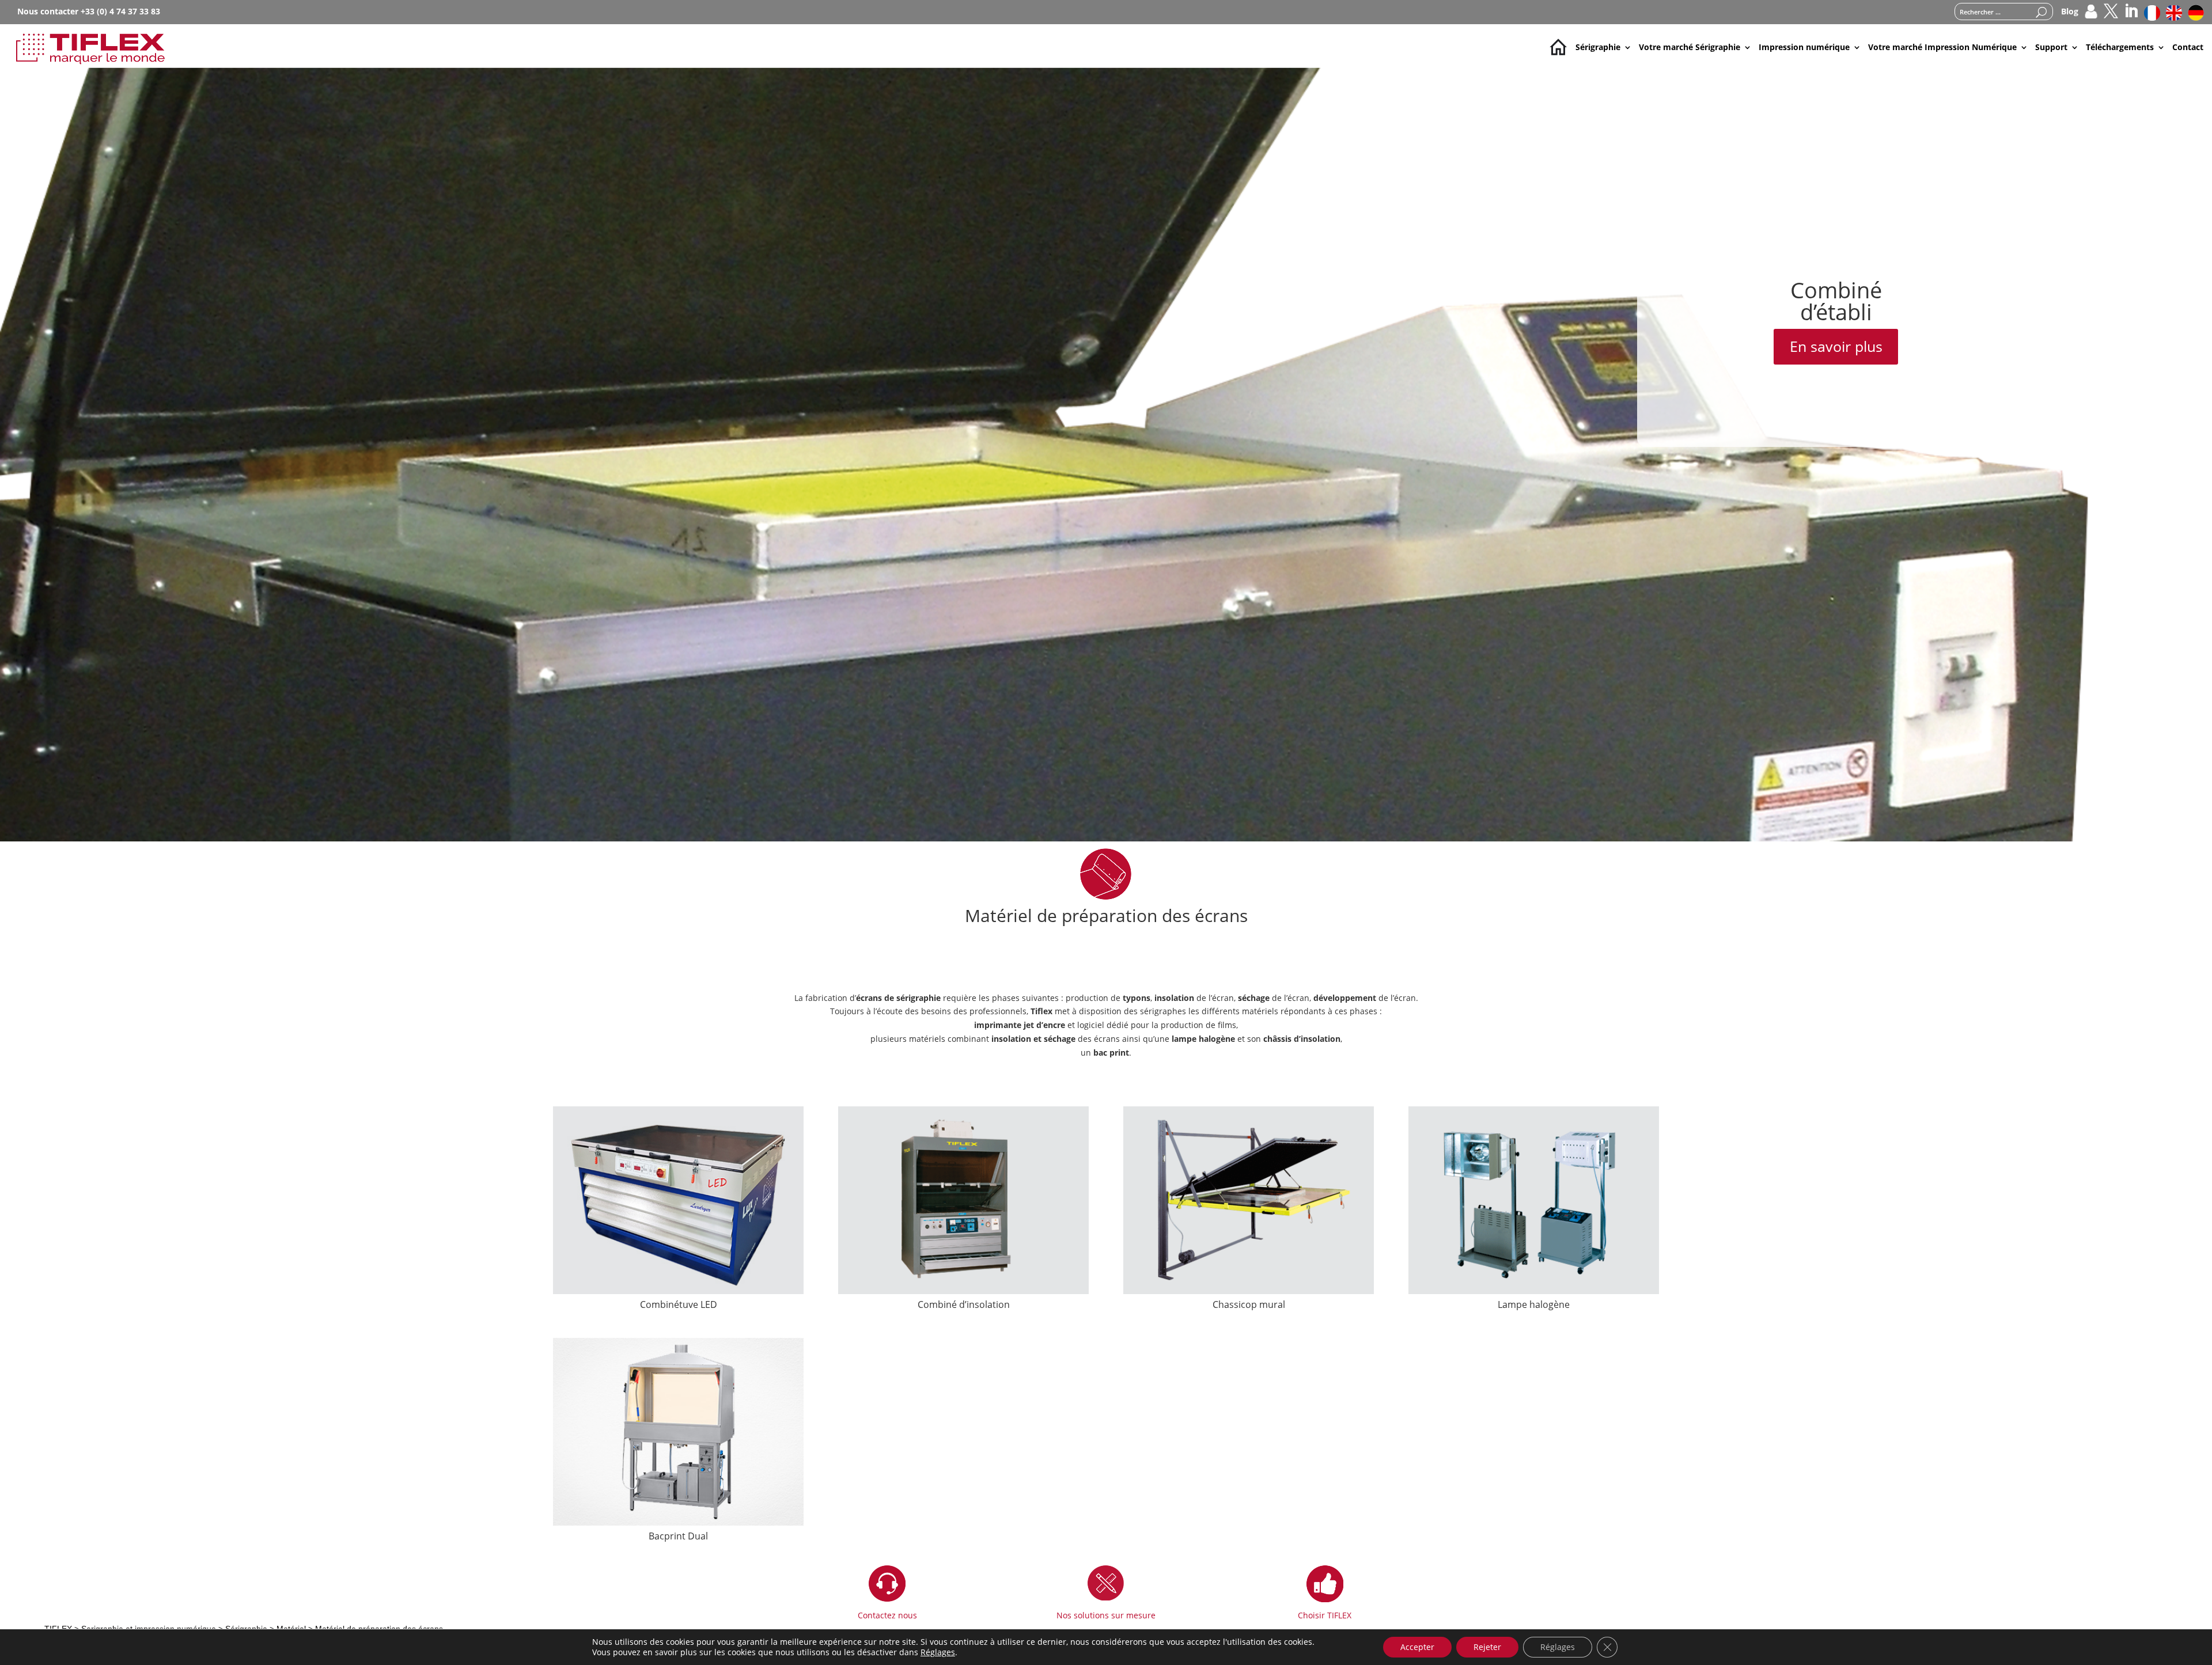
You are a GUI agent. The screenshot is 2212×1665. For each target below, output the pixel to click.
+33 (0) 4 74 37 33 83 (120, 11)
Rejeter (1487, 1647)
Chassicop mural (1249, 1304)
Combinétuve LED (679, 1304)
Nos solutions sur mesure (1106, 1615)
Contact (2188, 47)
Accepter (1417, 1647)
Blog (2070, 12)
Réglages (938, 1652)
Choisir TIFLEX (1325, 1615)
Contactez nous (887, 1615)
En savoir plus (1836, 346)
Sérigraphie (1598, 47)
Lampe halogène (1534, 1304)
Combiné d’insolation (964, 1304)
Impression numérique (1804, 47)
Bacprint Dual (678, 1536)
